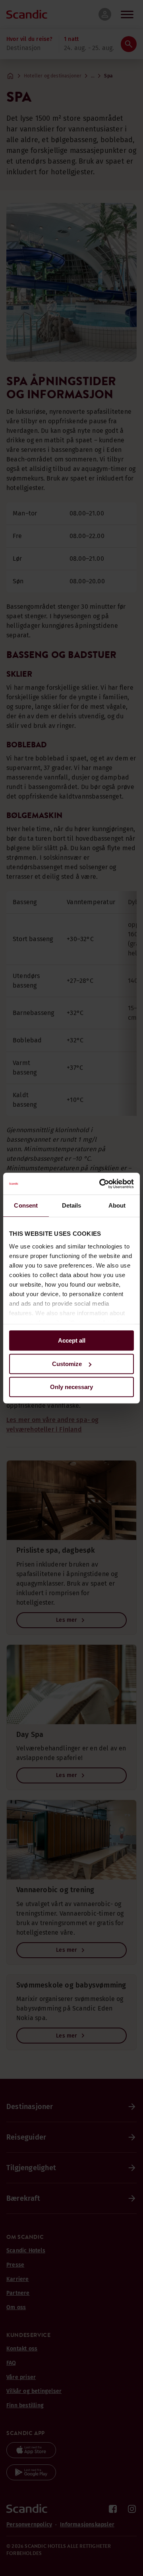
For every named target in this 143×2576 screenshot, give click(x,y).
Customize (67, 1364)
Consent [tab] (26, 1205)
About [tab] (117, 1205)
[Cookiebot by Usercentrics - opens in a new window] (101, 1184)
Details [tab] (72, 1205)
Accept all (72, 1340)
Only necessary (71, 1387)
